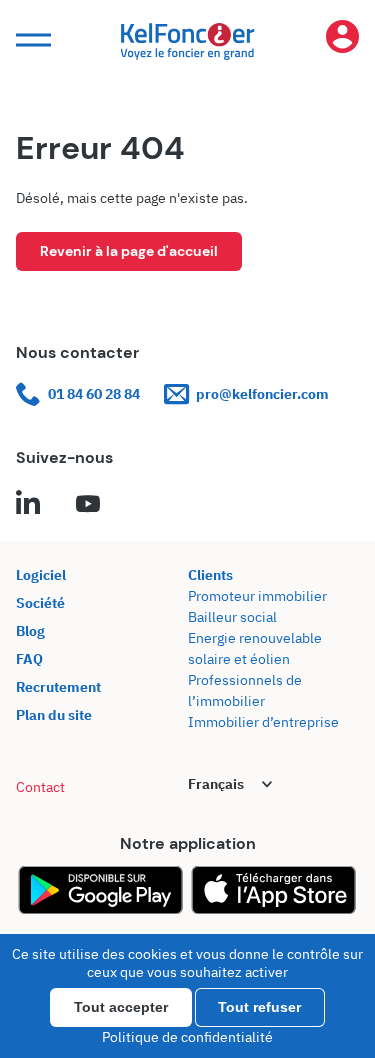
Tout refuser (259, 1007)
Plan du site (54, 715)
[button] (31, 40)
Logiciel (41, 575)
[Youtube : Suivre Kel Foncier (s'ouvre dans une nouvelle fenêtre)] (88, 505)
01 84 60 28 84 (94, 394)
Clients (210, 575)
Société (40, 603)
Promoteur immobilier (257, 596)
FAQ (29, 659)
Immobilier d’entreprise (263, 722)
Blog (30, 631)
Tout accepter (121, 1007)
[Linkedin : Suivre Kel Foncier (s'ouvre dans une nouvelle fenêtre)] (28, 505)
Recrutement (58, 687)
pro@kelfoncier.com (262, 394)
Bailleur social (232, 617)
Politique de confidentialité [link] (187, 1037)
